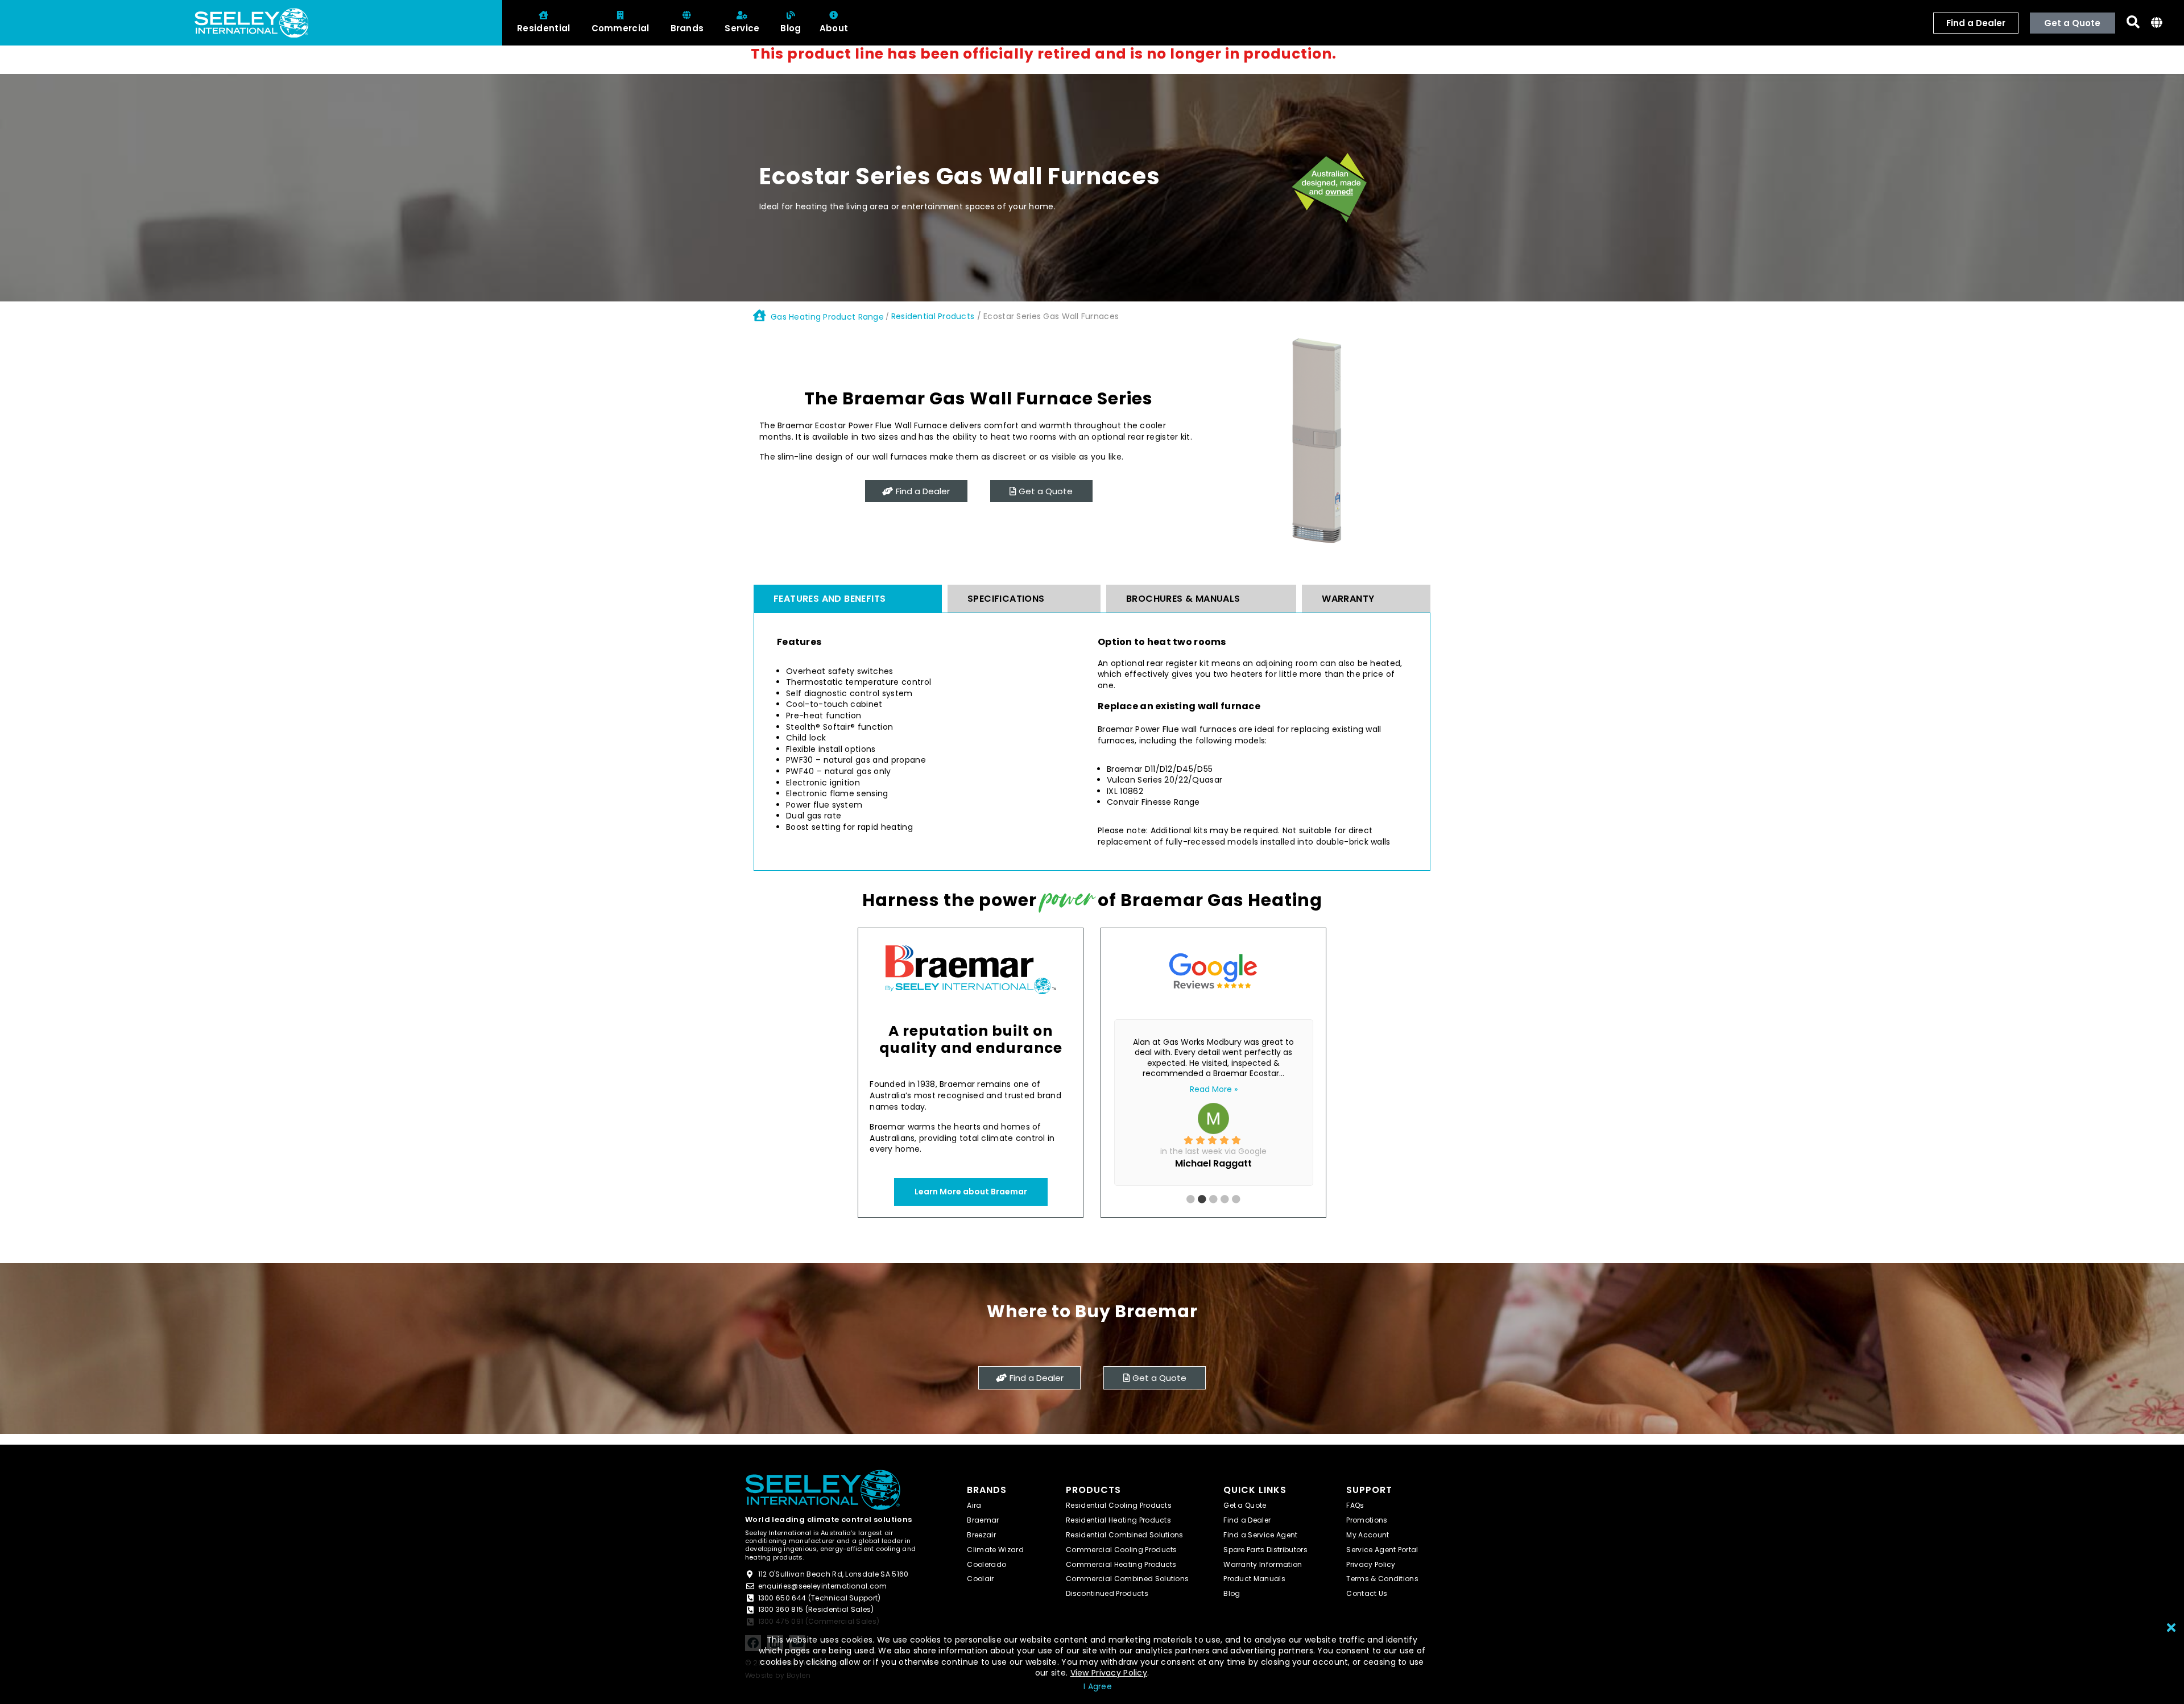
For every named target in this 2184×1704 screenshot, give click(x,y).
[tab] (848, 599)
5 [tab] (1261, 1200)
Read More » (1214, 1089)
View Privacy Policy (1109, 1673)
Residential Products (933, 316)
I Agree (1098, 1686)
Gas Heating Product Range (827, 317)
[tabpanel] (1213, 1099)
